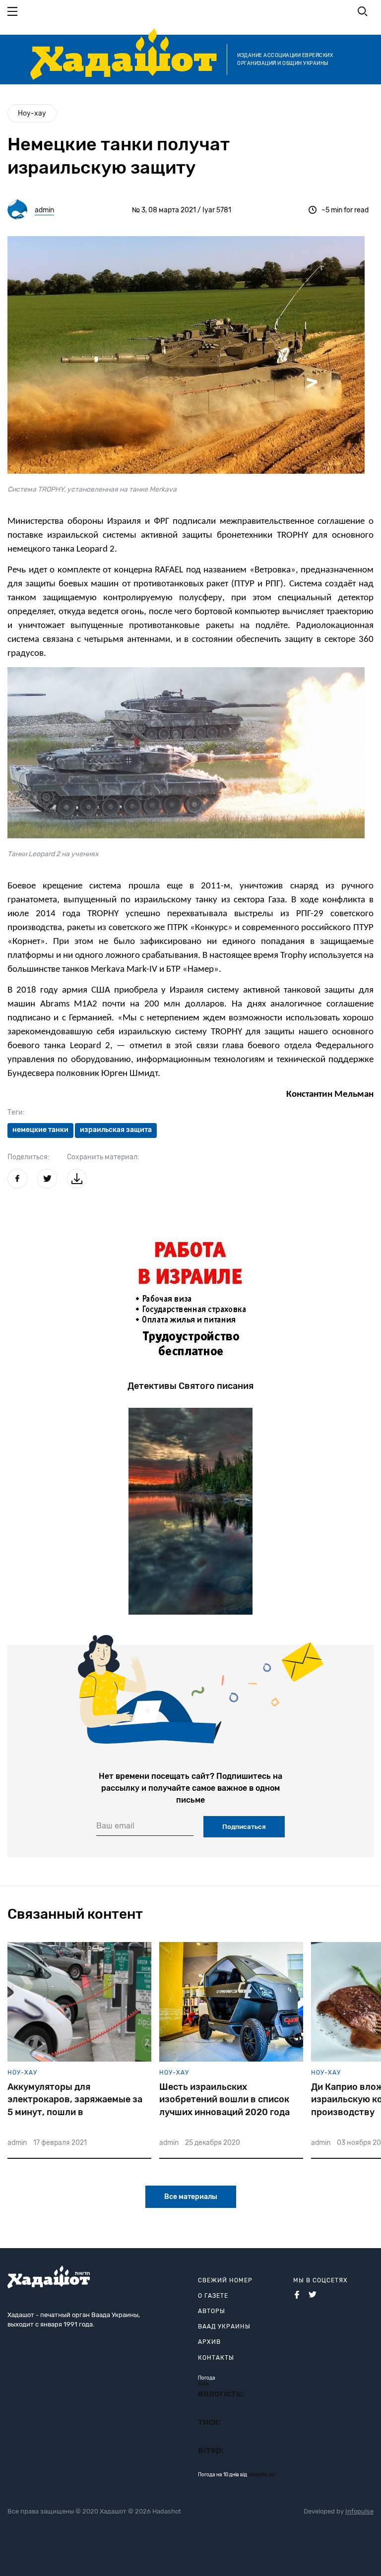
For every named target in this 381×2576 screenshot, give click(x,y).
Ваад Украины (224, 2326)
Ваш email (115, 1826)
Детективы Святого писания (190, 1386)
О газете (213, 2296)
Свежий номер (225, 2280)
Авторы (212, 2311)
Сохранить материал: (103, 1157)
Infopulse (359, 2511)
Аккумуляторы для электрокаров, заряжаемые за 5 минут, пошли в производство (75, 2100)
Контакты (216, 2358)
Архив (209, 2342)
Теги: (16, 1112)
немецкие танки (40, 1130)
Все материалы (191, 2197)
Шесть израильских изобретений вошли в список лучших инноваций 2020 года (224, 2099)
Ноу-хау (32, 113)
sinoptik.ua (261, 2475)
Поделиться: (29, 1157)
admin (44, 210)
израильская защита (116, 1130)
